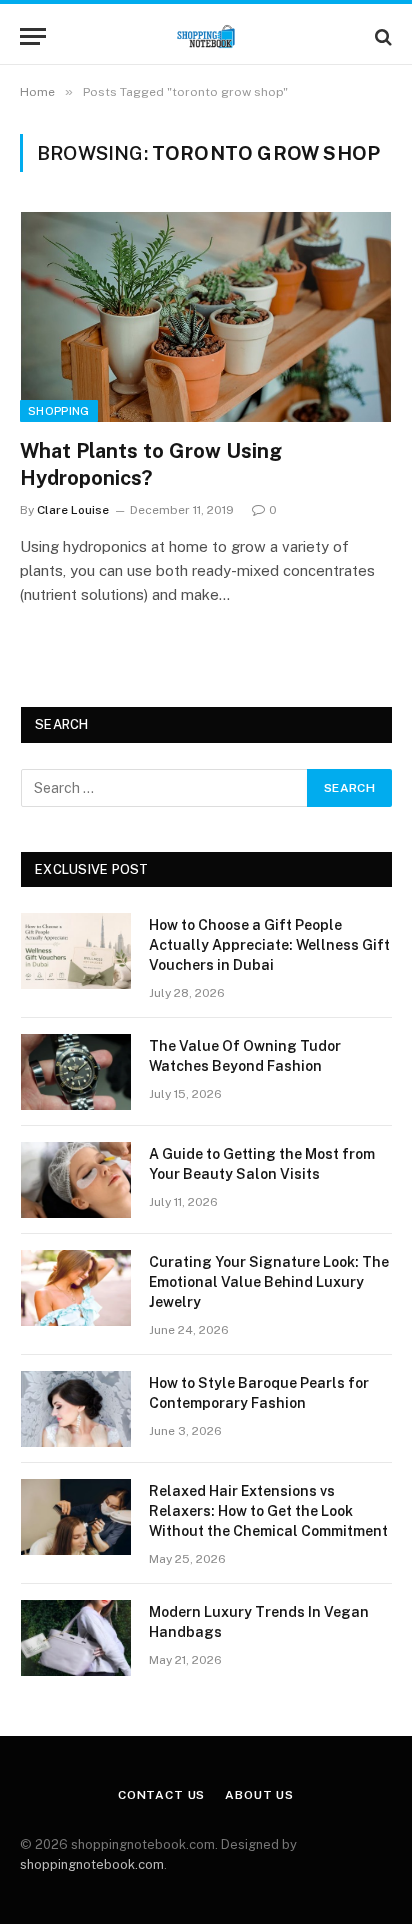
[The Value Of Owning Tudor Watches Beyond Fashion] (76, 1072)
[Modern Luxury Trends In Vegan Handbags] (76, 1638)
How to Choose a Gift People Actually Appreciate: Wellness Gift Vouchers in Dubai (269, 945)
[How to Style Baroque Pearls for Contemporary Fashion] (76, 1409)
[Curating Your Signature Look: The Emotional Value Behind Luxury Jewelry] (76, 1288)
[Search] (381, 36)
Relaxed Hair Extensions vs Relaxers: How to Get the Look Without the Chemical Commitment (268, 1511)
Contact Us (161, 1795)
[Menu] (33, 36)
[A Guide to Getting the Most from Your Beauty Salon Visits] (76, 1180)
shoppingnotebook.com (92, 1864)
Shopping (59, 411)
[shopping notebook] (206, 36)
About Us (259, 1795)
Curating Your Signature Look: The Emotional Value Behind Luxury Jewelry (269, 1282)
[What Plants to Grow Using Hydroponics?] (206, 316)
